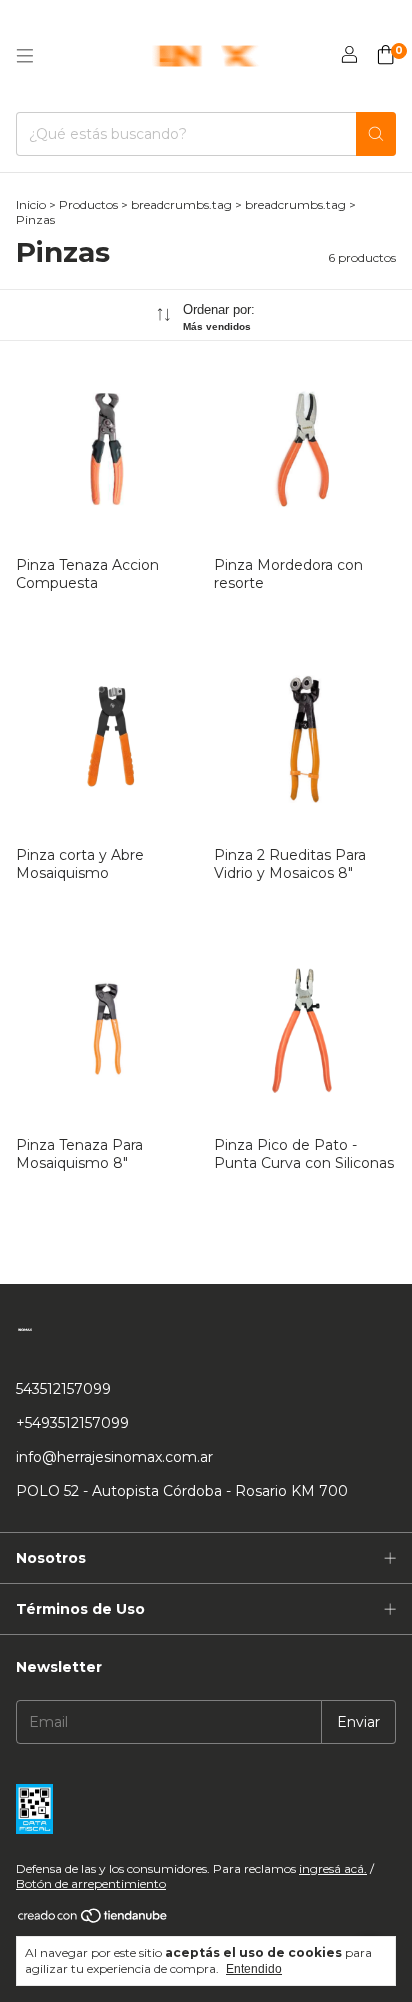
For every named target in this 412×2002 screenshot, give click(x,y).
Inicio (31, 204)
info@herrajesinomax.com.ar (114, 1457)
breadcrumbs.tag (181, 204)
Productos (88, 204)
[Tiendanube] (93, 1919)
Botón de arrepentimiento (91, 1883)
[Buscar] (376, 134)
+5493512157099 (72, 1423)
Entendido (254, 1969)
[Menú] (25, 56)
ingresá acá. (333, 1868)
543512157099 (63, 1389)
